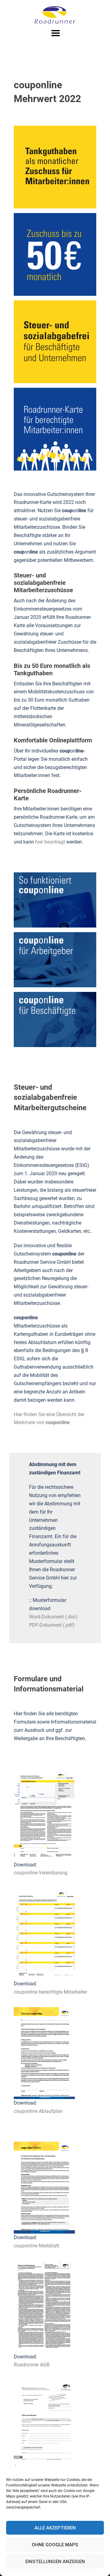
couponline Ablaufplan (38, 2111)
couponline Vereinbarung (41, 1873)
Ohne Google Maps (55, 2545)
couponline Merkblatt (37, 2246)
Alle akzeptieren (55, 2528)
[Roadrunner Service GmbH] (55, 15)
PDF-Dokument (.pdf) (52, 1625)
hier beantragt (50, 842)
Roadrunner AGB (32, 2365)
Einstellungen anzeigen (55, 2562)
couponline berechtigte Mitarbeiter (50, 1992)
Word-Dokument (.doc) (53, 1617)
